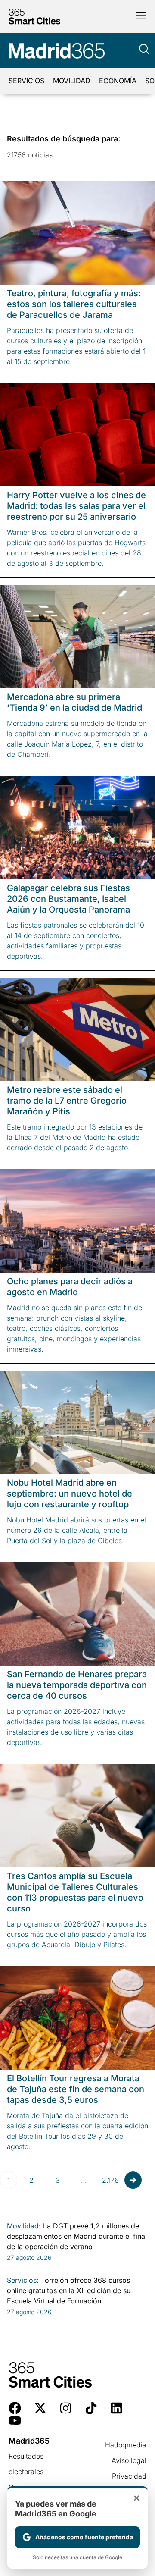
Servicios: (23, 2280)
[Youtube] (15, 2421)
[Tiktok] (91, 2408)
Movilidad (72, 81)
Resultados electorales (26, 2464)
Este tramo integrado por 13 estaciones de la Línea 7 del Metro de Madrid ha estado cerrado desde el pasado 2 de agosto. (75, 1137)
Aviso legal (129, 2460)
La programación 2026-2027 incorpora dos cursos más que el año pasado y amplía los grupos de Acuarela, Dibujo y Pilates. (77, 1934)
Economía (118, 81)
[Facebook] (15, 2408)
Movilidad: (24, 2226)
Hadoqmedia (126, 2445)
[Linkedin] (116, 2408)
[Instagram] (66, 2408)
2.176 (110, 2180)
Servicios (26, 81)
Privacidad (129, 2476)
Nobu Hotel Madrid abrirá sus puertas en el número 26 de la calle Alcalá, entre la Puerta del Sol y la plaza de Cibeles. (76, 1530)
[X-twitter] (40, 2408)
